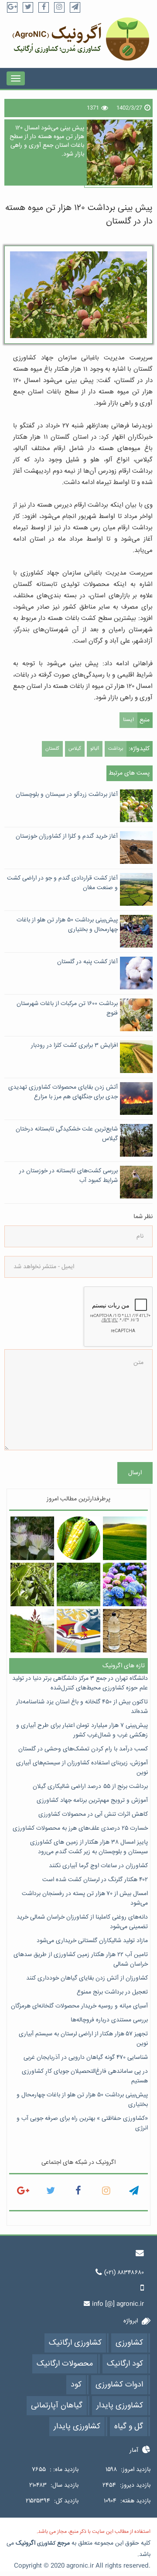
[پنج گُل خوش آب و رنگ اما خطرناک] (125, 1584)
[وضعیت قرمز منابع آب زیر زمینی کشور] (125, 1630)
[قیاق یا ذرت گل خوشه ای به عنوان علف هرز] (32, 1630)
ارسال (135, 1473)
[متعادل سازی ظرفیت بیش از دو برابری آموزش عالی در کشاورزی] (78, 1630)
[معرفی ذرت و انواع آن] (78, 1538)
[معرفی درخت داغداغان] (32, 1584)
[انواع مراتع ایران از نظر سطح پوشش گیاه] (125, 1538)
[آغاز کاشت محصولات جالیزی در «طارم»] (78, 1584)
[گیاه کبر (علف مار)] (32, 1538)
